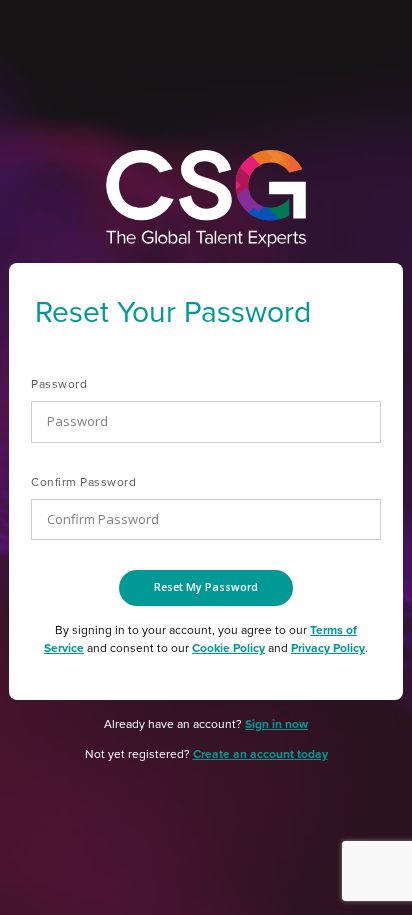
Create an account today (260, 754)
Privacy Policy (328, 648)
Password (59, 384)
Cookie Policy (228, 648)
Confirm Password (83, 482)
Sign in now (276, 724)
